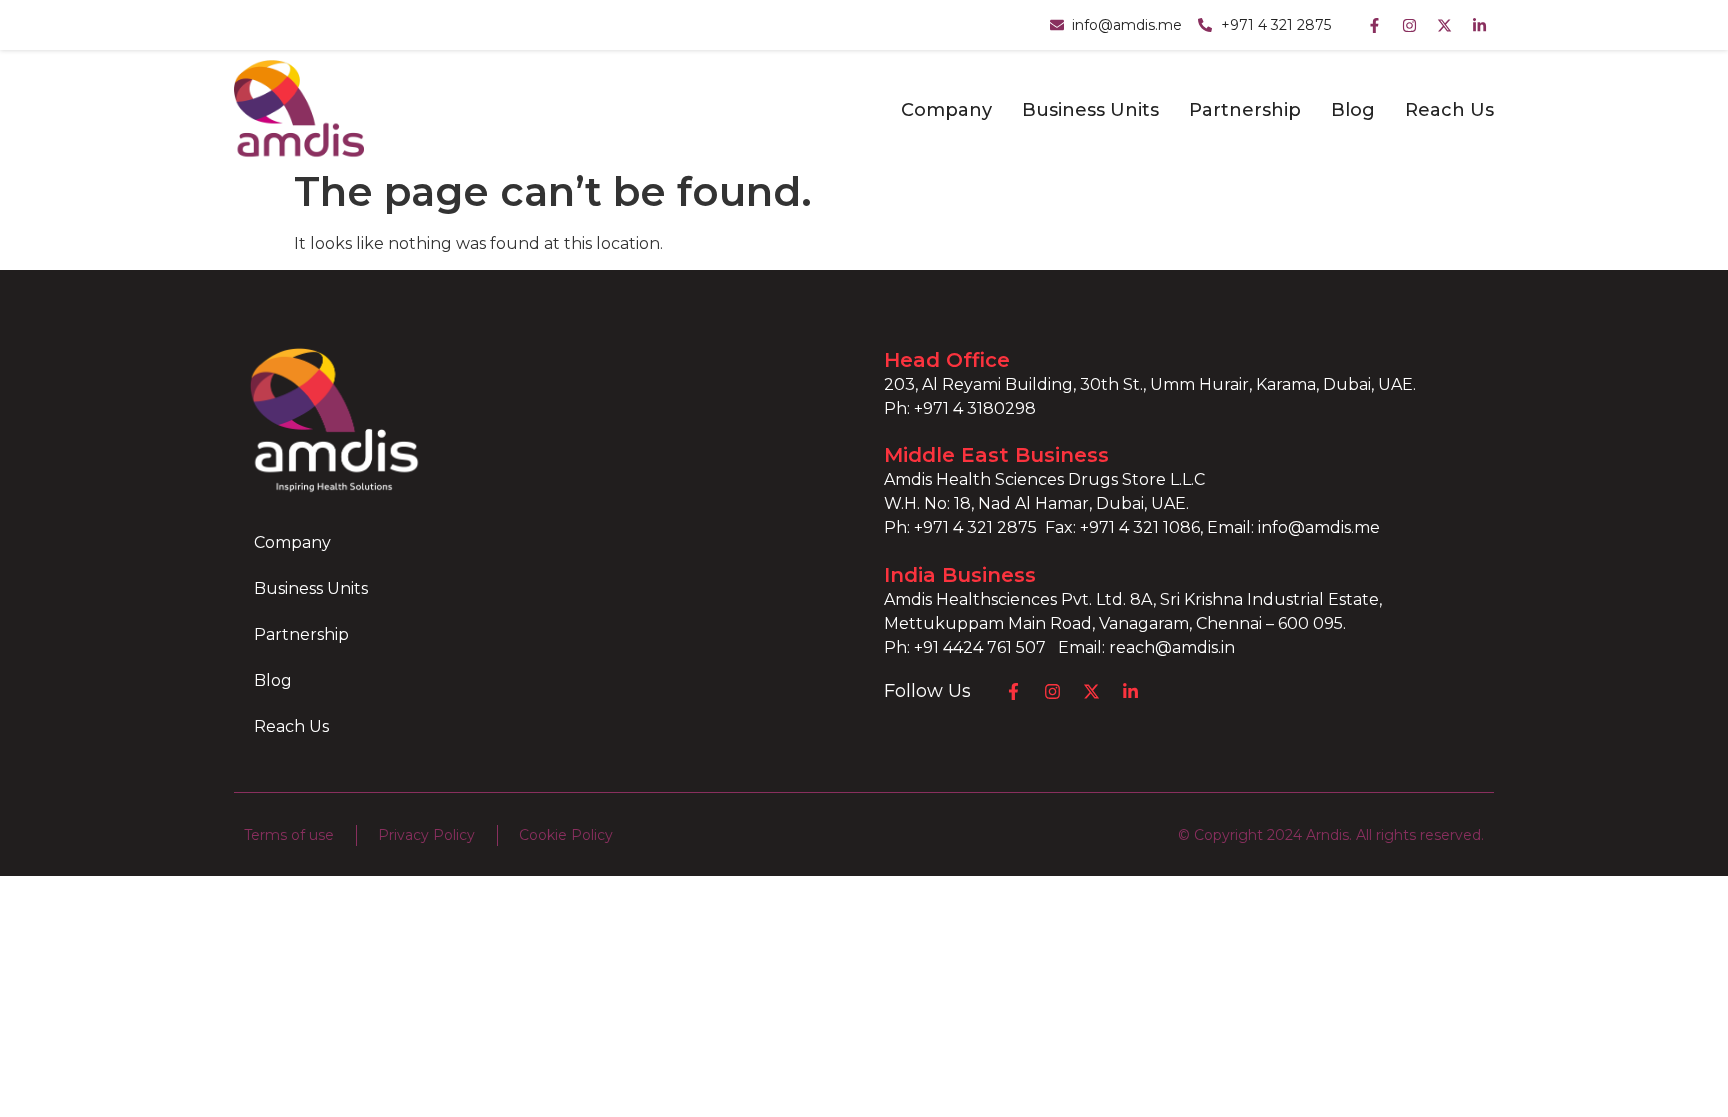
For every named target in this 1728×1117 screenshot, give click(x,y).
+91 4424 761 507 (986, 647)
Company (946, 110)
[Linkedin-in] (1479, 25)
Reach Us (1449, 110)
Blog (1353, 110)
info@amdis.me (1319, 527)
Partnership (1245, 110)
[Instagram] (1409, 25)
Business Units (1090, 110)
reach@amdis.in (1172, 647)
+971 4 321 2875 (975, 527)
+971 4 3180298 (975, 408)
